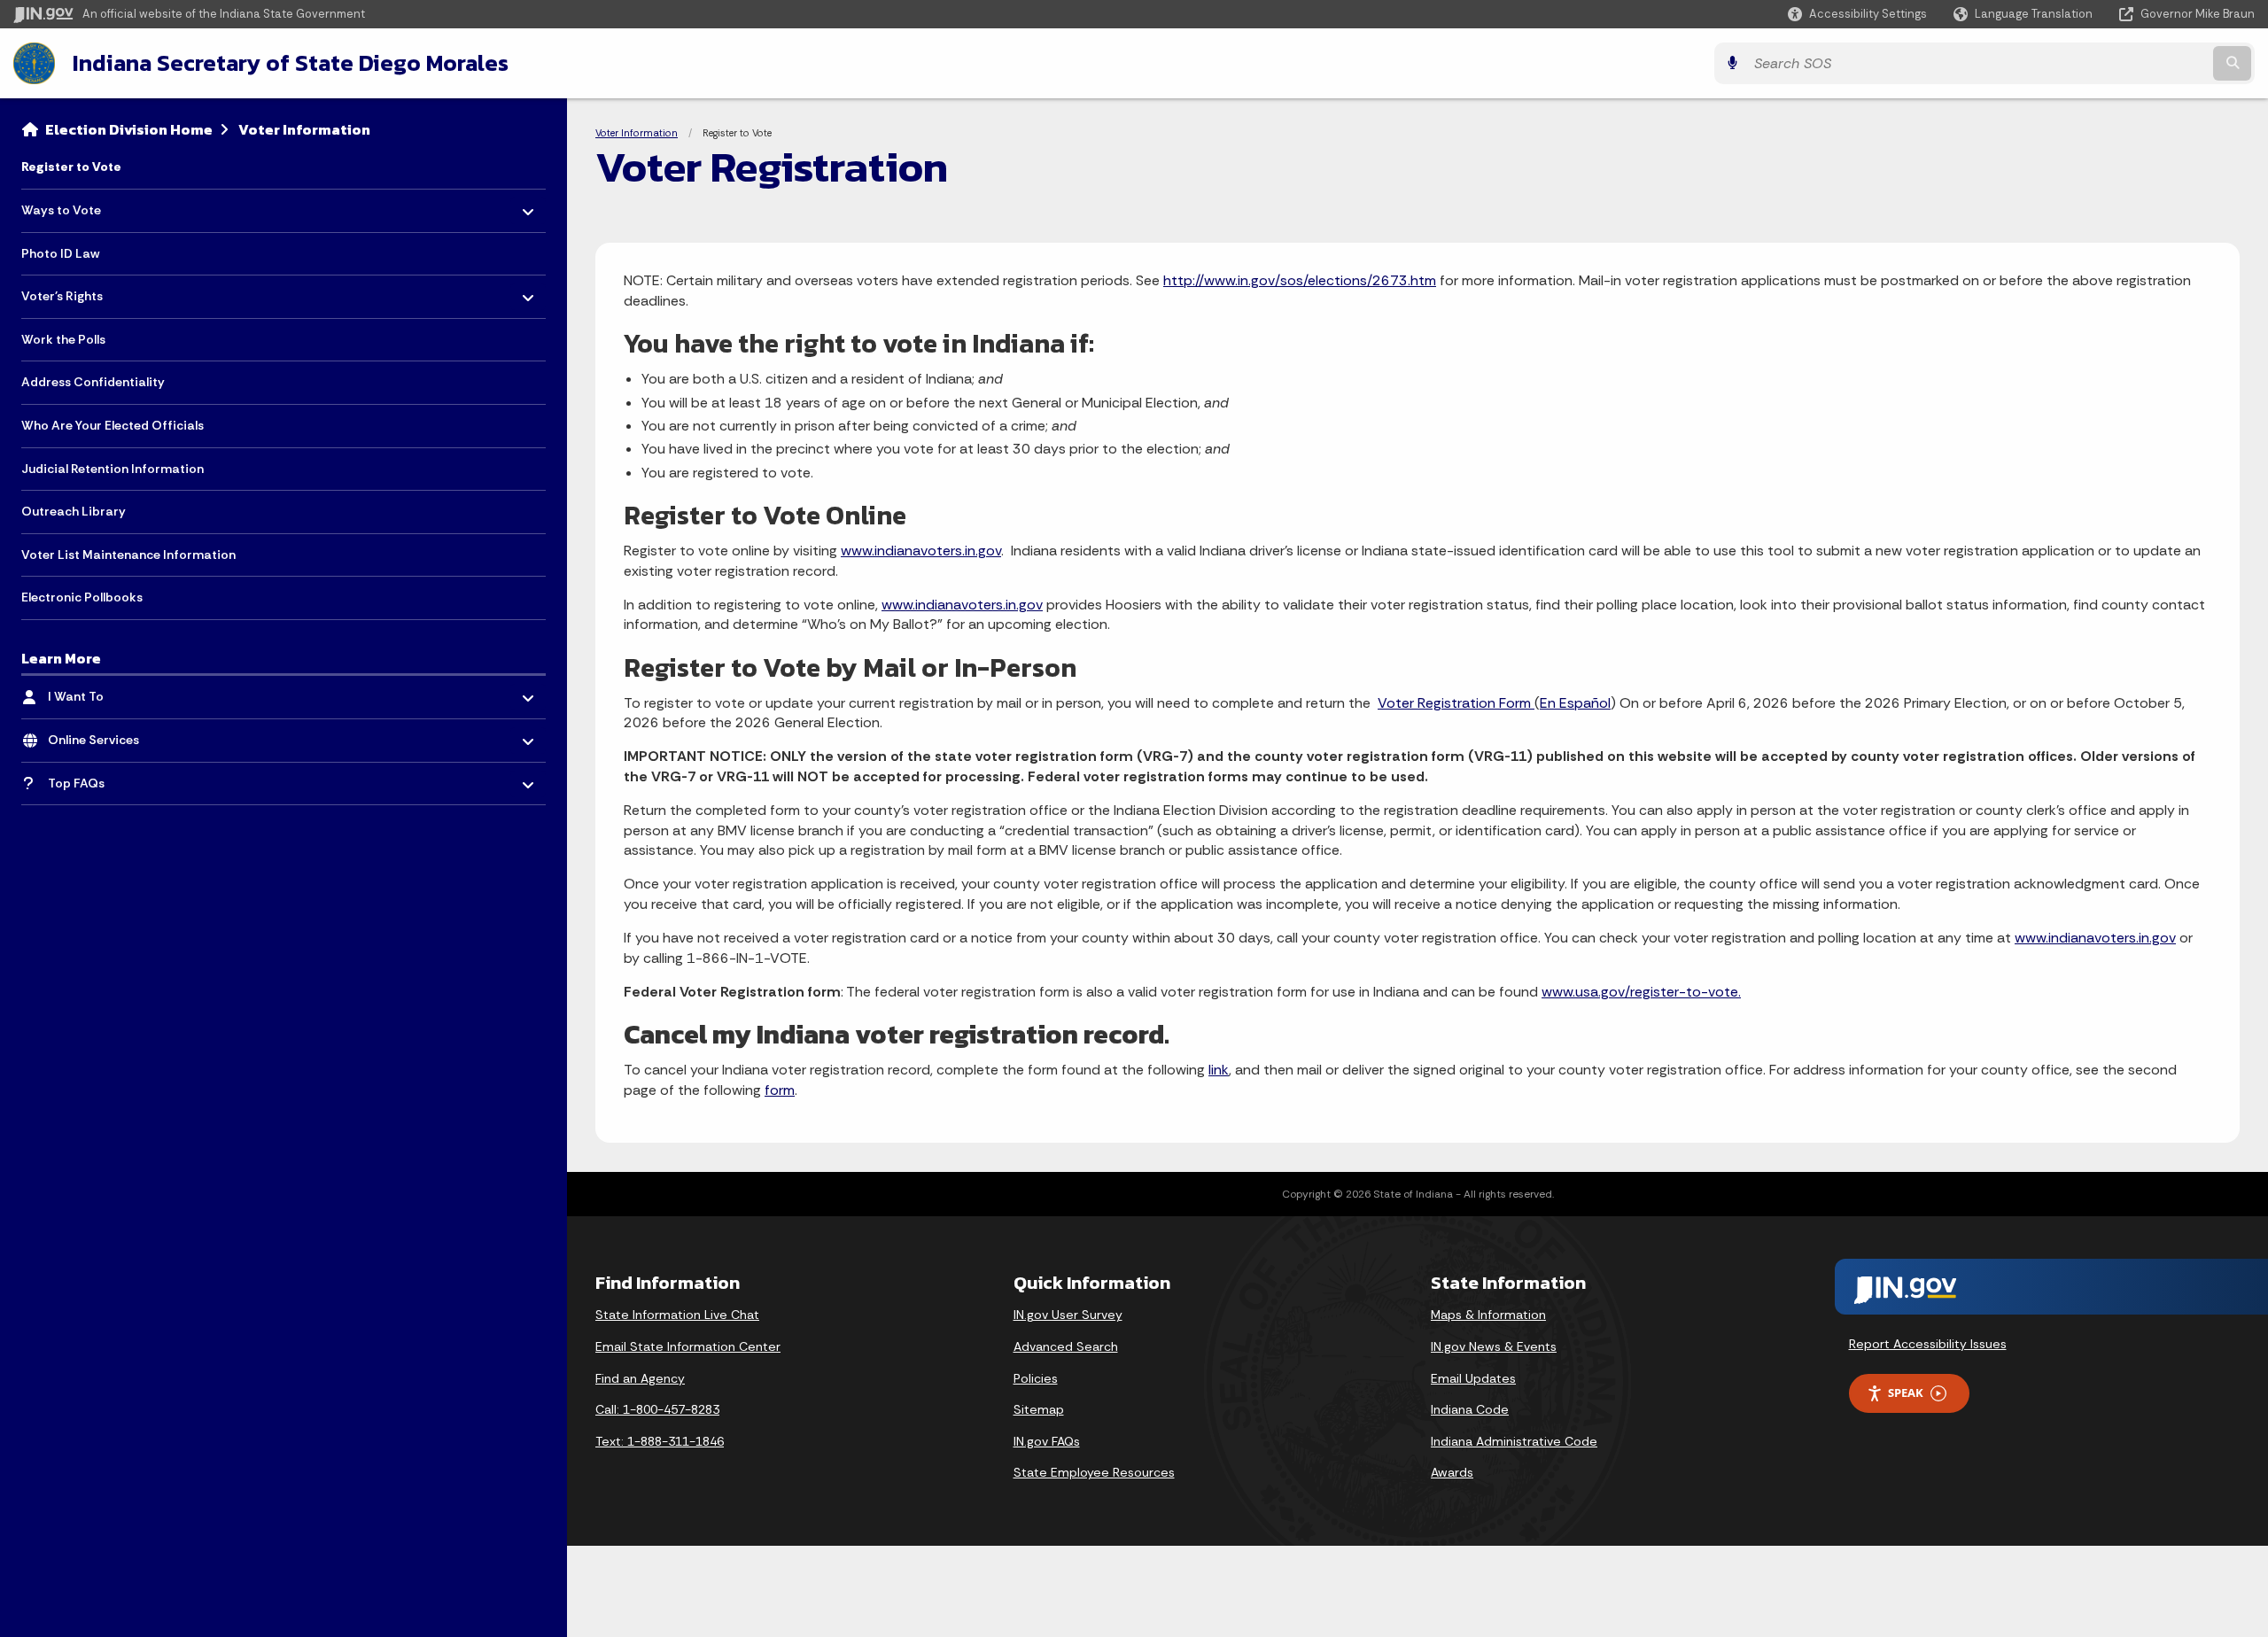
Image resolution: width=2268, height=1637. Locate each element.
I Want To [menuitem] (100, 692)
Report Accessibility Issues (1928, 1344)
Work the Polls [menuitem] (63, 339)
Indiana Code (1470, 1409)
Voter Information (304, 129)
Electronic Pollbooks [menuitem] (82, 597)
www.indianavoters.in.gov (921, 551)
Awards (1452, 1472)
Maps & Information (1488, 1315)
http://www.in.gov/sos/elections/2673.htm (1300, 280)
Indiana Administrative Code (1514, 1441)
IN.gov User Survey (1068, 1315)
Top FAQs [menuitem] (100, 778)
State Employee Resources (1094, 1472)
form (780, 1090)
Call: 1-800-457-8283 (657, 1409)
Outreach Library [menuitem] (74, 511)
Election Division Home (129, 129)
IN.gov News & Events (1494, 1346)
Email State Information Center (688, 1346)
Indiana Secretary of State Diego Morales (291, 63)
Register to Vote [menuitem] (71, 167)
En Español (1575, 703)
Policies (1036, 1378)
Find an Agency (640, 1378)
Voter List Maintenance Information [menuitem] (128, 555)
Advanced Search (1066, 1346)
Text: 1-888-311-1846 (660, 1441)
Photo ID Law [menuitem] (60, 253)
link (1219, 1070)
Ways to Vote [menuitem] (73, 206)
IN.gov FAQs (1047, 1441)
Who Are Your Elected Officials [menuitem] (113, 425)
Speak (1906, 1393)
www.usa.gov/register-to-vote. (1641, 992)
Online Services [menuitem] (100, 736)
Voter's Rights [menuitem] (73, 292)
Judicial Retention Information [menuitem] (113, 469)
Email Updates (1473, 1378)
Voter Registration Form (1456, 703)
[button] (1857, 14)
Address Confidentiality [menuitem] (93, 382)
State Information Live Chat (677, 1315)
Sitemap (1039, 1409)
